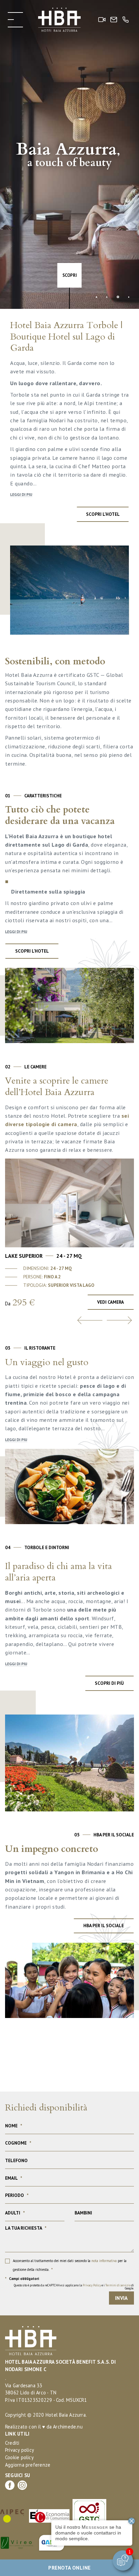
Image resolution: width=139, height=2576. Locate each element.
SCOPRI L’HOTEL (32, 951)
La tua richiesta (26, 2228)
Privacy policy (20, 2450)
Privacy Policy (92, 2285)
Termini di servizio (118, 2285)
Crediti (12, 2443)
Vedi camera (110, 1302)
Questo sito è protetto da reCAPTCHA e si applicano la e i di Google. (74, 2287)
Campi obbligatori (22, 2279)
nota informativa (104, 2261)
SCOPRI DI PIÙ (109, 1683)
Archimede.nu (68, 2427)
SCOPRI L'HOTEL (103, 514)
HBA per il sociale (104, 1926)
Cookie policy (19, 2457)
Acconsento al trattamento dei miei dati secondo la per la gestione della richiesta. (70, 2265)
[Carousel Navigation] (69, 1320)
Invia (121, 2298)
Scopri (70, 275)
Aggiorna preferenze (28, 2465)
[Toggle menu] (15, 20)
